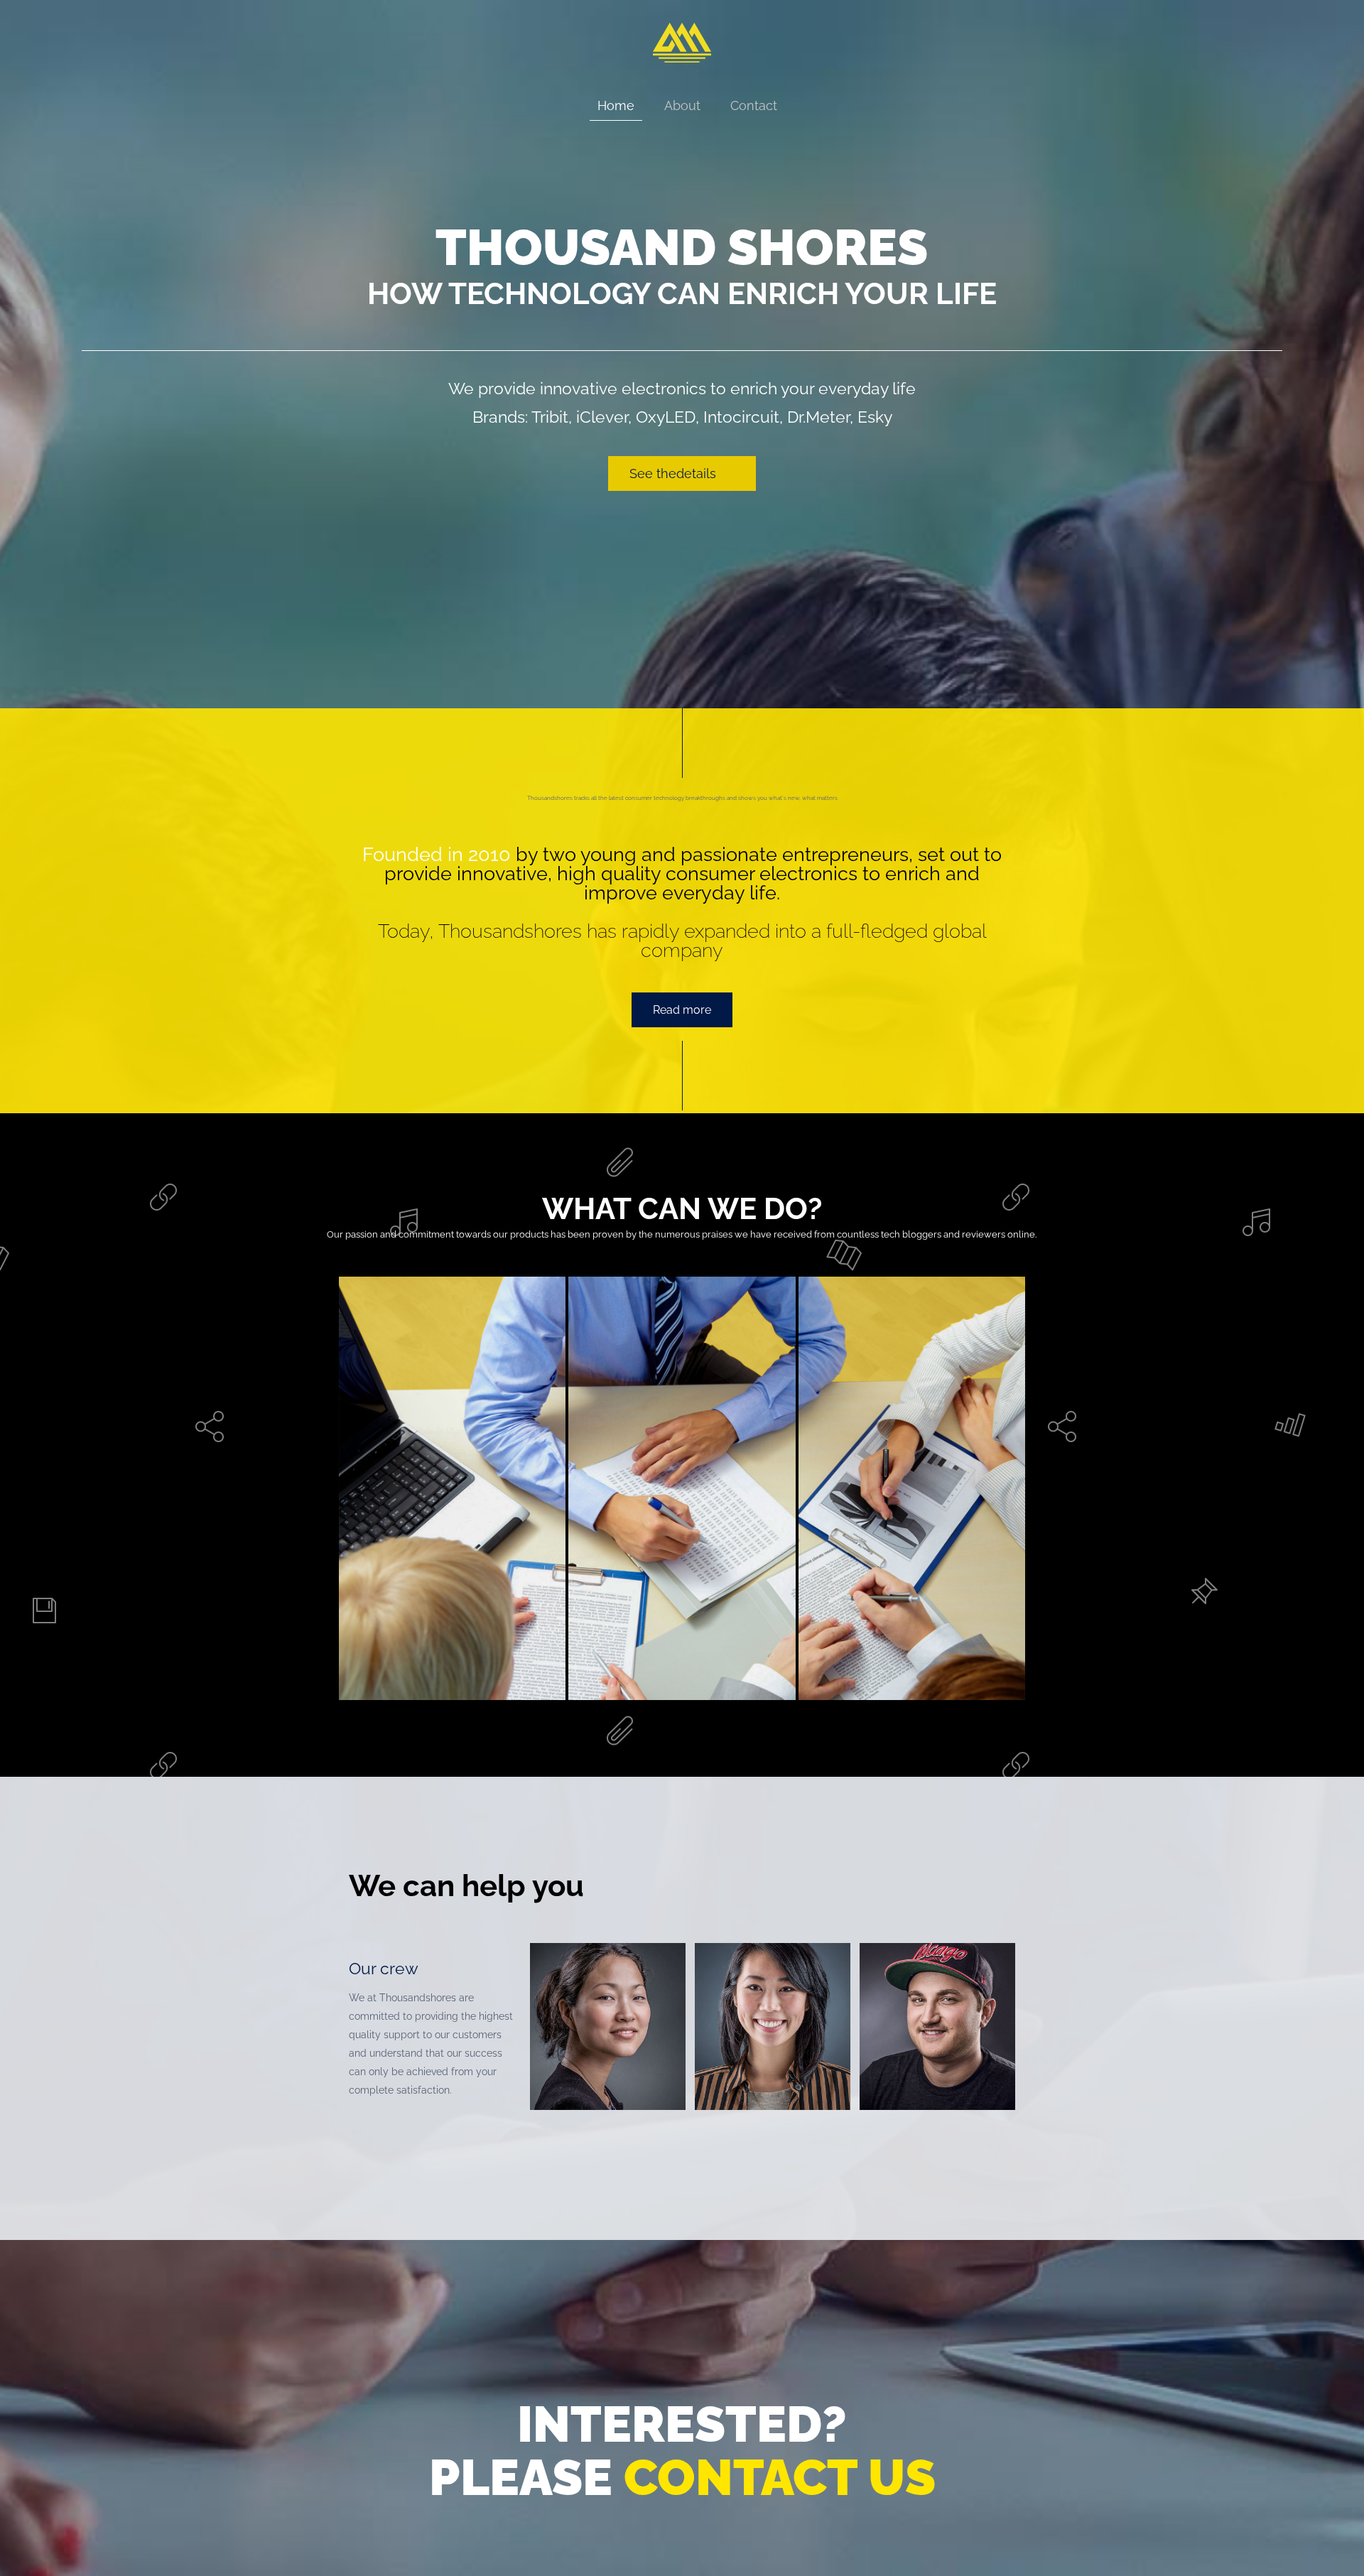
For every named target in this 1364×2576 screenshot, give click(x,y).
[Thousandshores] (682, 68)
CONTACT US (780, 2477)
